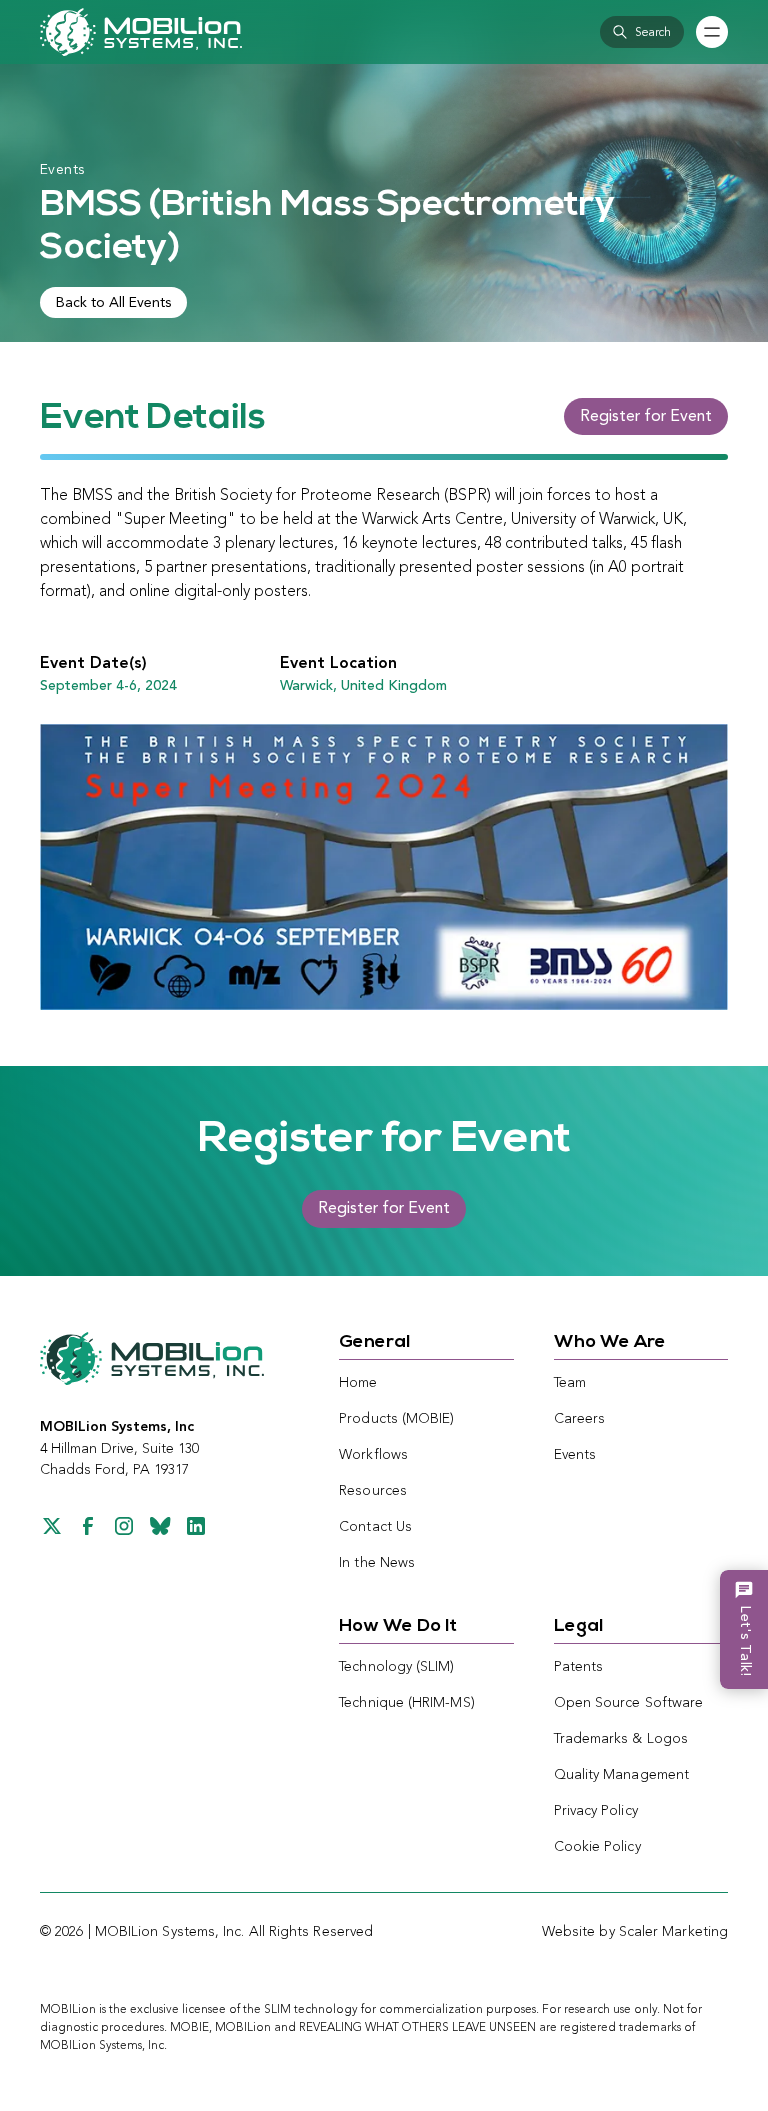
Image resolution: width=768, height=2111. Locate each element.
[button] (642, 32)
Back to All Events (113, 303)
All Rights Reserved (311, 1932)
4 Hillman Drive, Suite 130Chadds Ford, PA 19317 (119, 1448)
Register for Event (646, 417)
